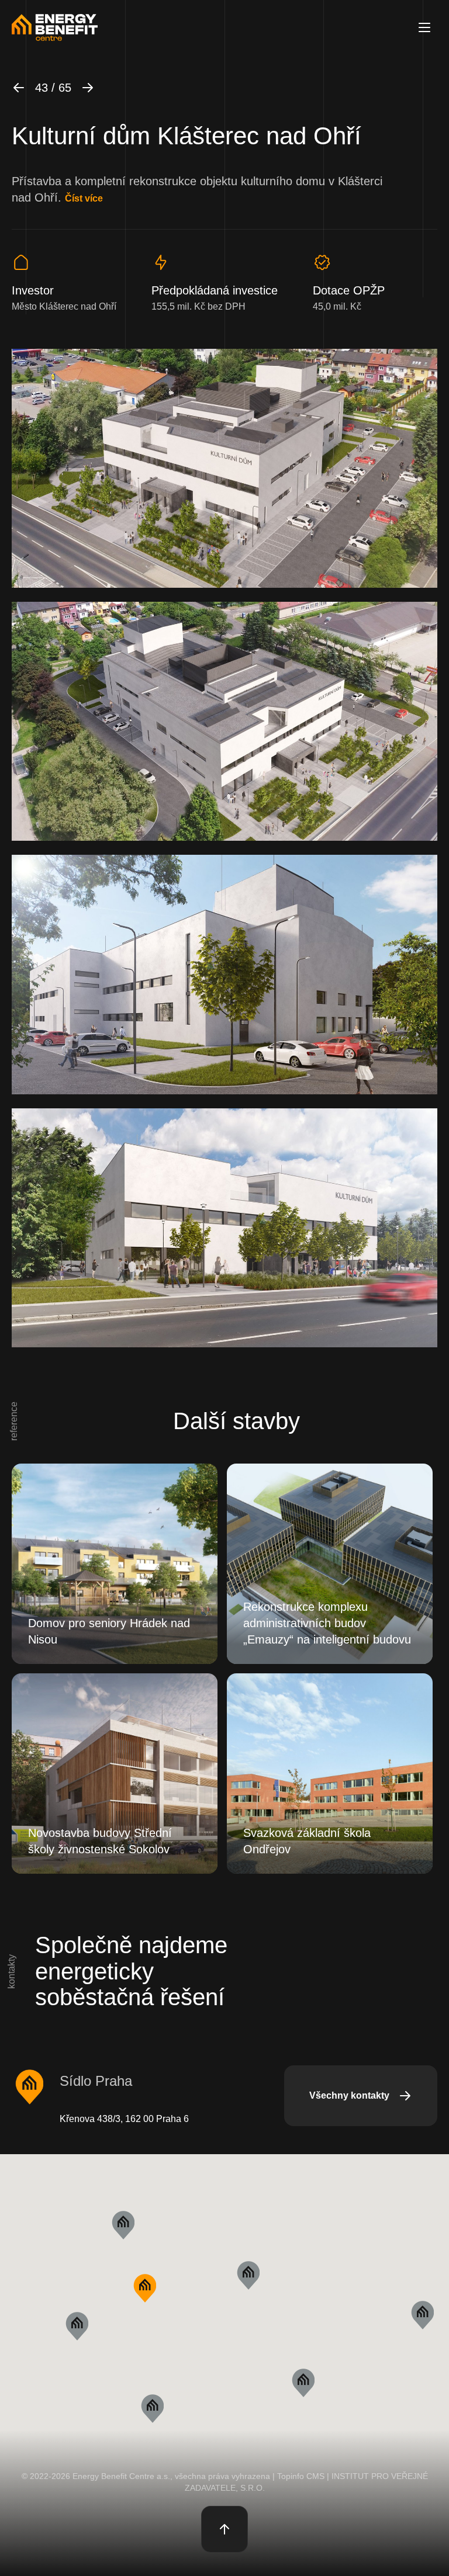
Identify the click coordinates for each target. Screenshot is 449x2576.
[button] (145, 2288)
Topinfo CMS (301, 2476)
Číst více (84, 198)
